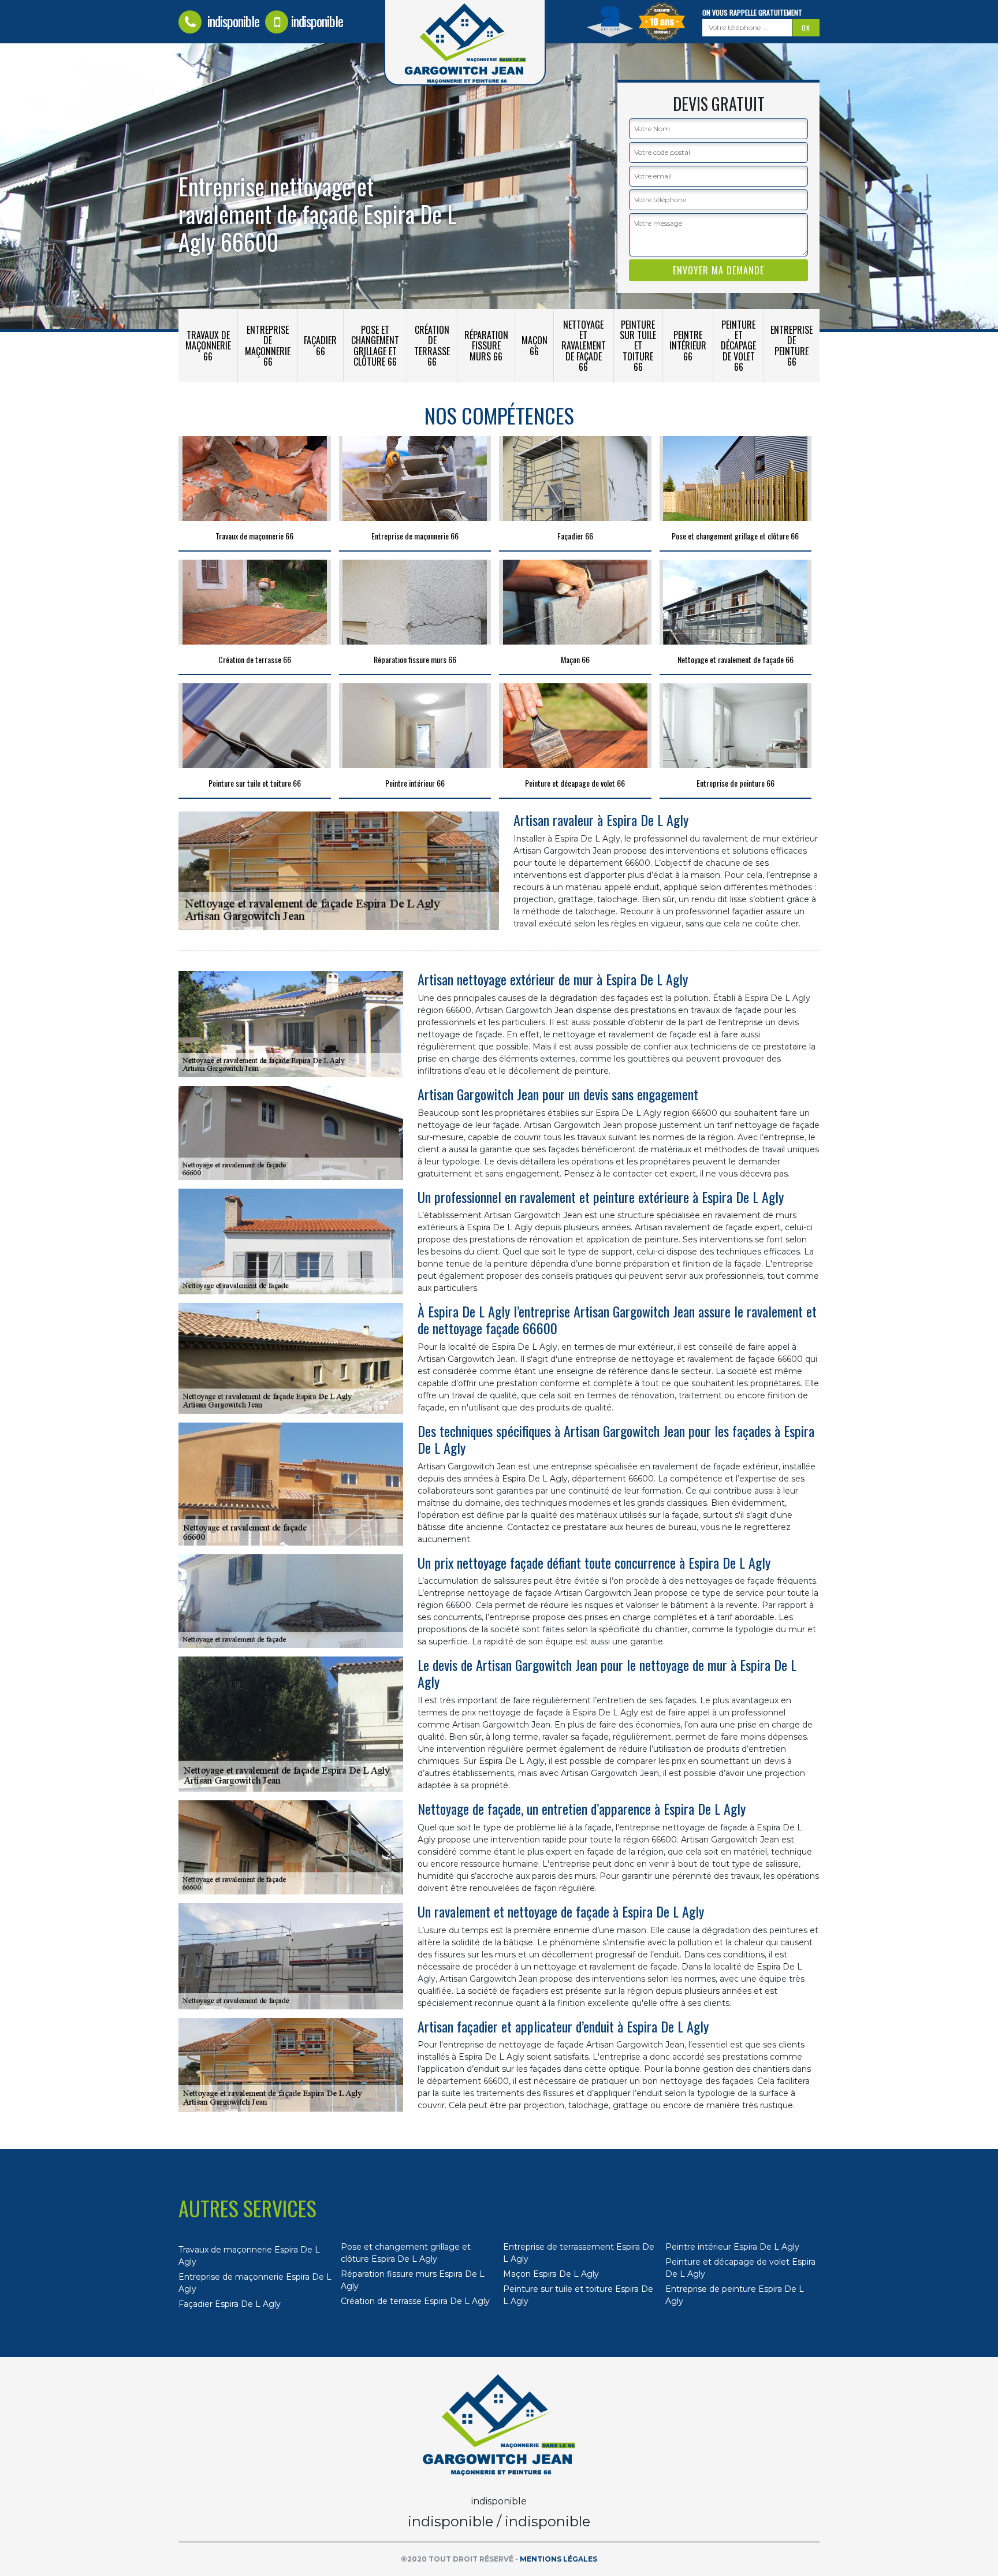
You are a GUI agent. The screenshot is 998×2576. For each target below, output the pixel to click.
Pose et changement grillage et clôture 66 (375, 346)
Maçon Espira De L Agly (551, 2274)
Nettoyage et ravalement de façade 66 (584, 346)
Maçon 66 (535, 345)
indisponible (232, 21)
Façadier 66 (320, 345)
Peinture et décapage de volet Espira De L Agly (740, 2268)
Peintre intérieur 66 (688, 345)
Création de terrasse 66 (432, 346)
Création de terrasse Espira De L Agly (415, 2301)
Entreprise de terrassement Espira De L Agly (579, 2253)
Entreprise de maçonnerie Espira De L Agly (255, 2283)
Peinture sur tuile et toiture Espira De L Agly (578, 2295)
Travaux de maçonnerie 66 (208, 345)
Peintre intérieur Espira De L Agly (732, 2247)
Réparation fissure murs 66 (486, 345)
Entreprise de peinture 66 (792, 346)
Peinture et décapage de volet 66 (738, 346)
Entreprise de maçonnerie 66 (268, 346)
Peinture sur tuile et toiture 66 (638, 346)
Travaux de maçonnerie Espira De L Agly (249, 2256)
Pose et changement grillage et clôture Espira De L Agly (406, 2253)
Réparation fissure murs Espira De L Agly (413, 2280)
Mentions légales (558, 2559)
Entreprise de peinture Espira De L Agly (735, 2295)
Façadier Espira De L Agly (230, 2304)
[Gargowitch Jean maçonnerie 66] (499, 2425)
